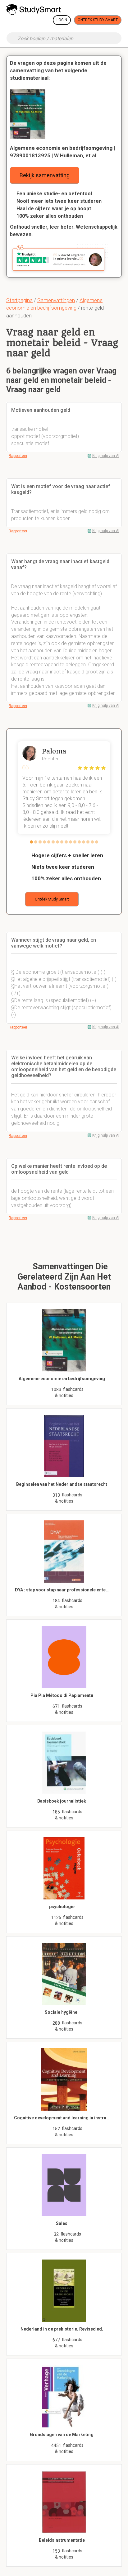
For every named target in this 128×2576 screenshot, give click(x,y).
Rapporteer (18, 456)
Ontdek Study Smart (98, 20)
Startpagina (19, 300)
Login (62, 20)
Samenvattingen (56, 300)
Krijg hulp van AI (106, 456)
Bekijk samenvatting (45, 175)
